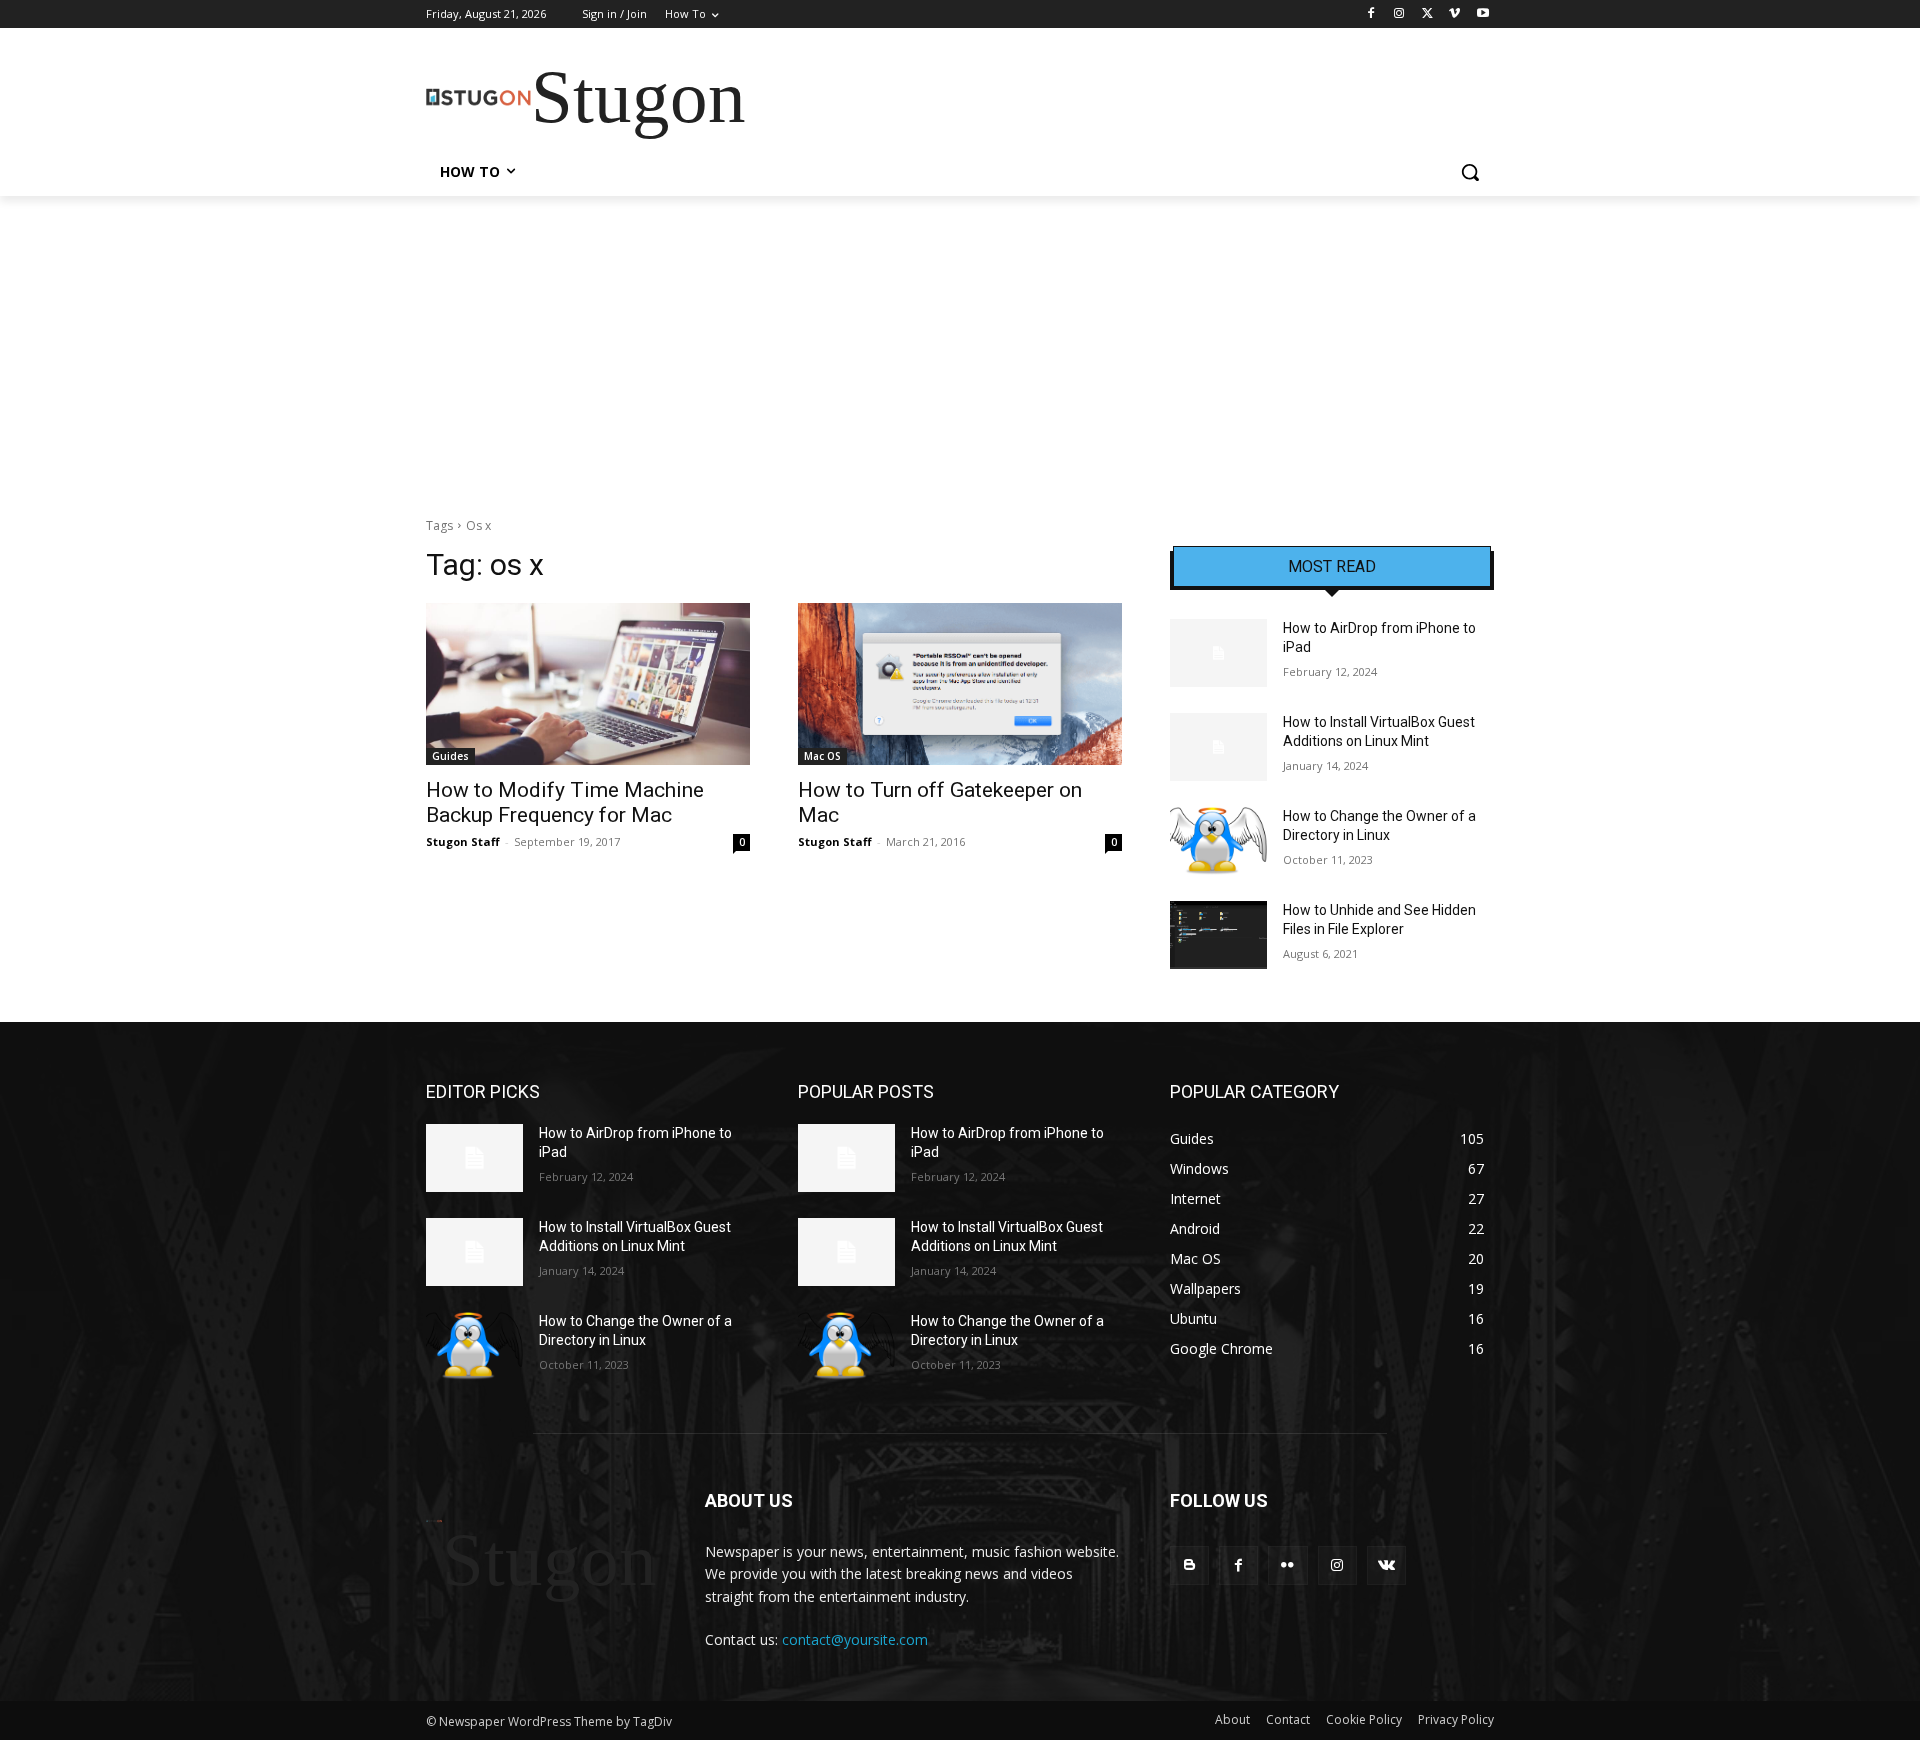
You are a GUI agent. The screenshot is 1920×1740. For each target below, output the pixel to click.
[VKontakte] (1386, 1565)
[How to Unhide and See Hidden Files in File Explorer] (1218, 935)
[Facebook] (1371, 14)
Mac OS (822, 756)
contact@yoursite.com (855, 1639)
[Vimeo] (1454, 14)
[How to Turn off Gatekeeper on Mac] (960, 684)
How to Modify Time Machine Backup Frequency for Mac (565, 802)
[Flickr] (1287, 1565)
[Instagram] (1399, 14)
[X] (1427, 14)
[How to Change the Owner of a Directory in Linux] (1218, 841)
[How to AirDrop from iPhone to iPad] (1218, 653)
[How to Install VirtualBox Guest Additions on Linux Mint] (1218, 747)
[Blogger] (1189, 1565)
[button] (1470, 172)
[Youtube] (1482, 14)
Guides (450, 756)
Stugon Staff (463, 841)
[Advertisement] (960, 346)
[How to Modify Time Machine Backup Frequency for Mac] (588, 684)
